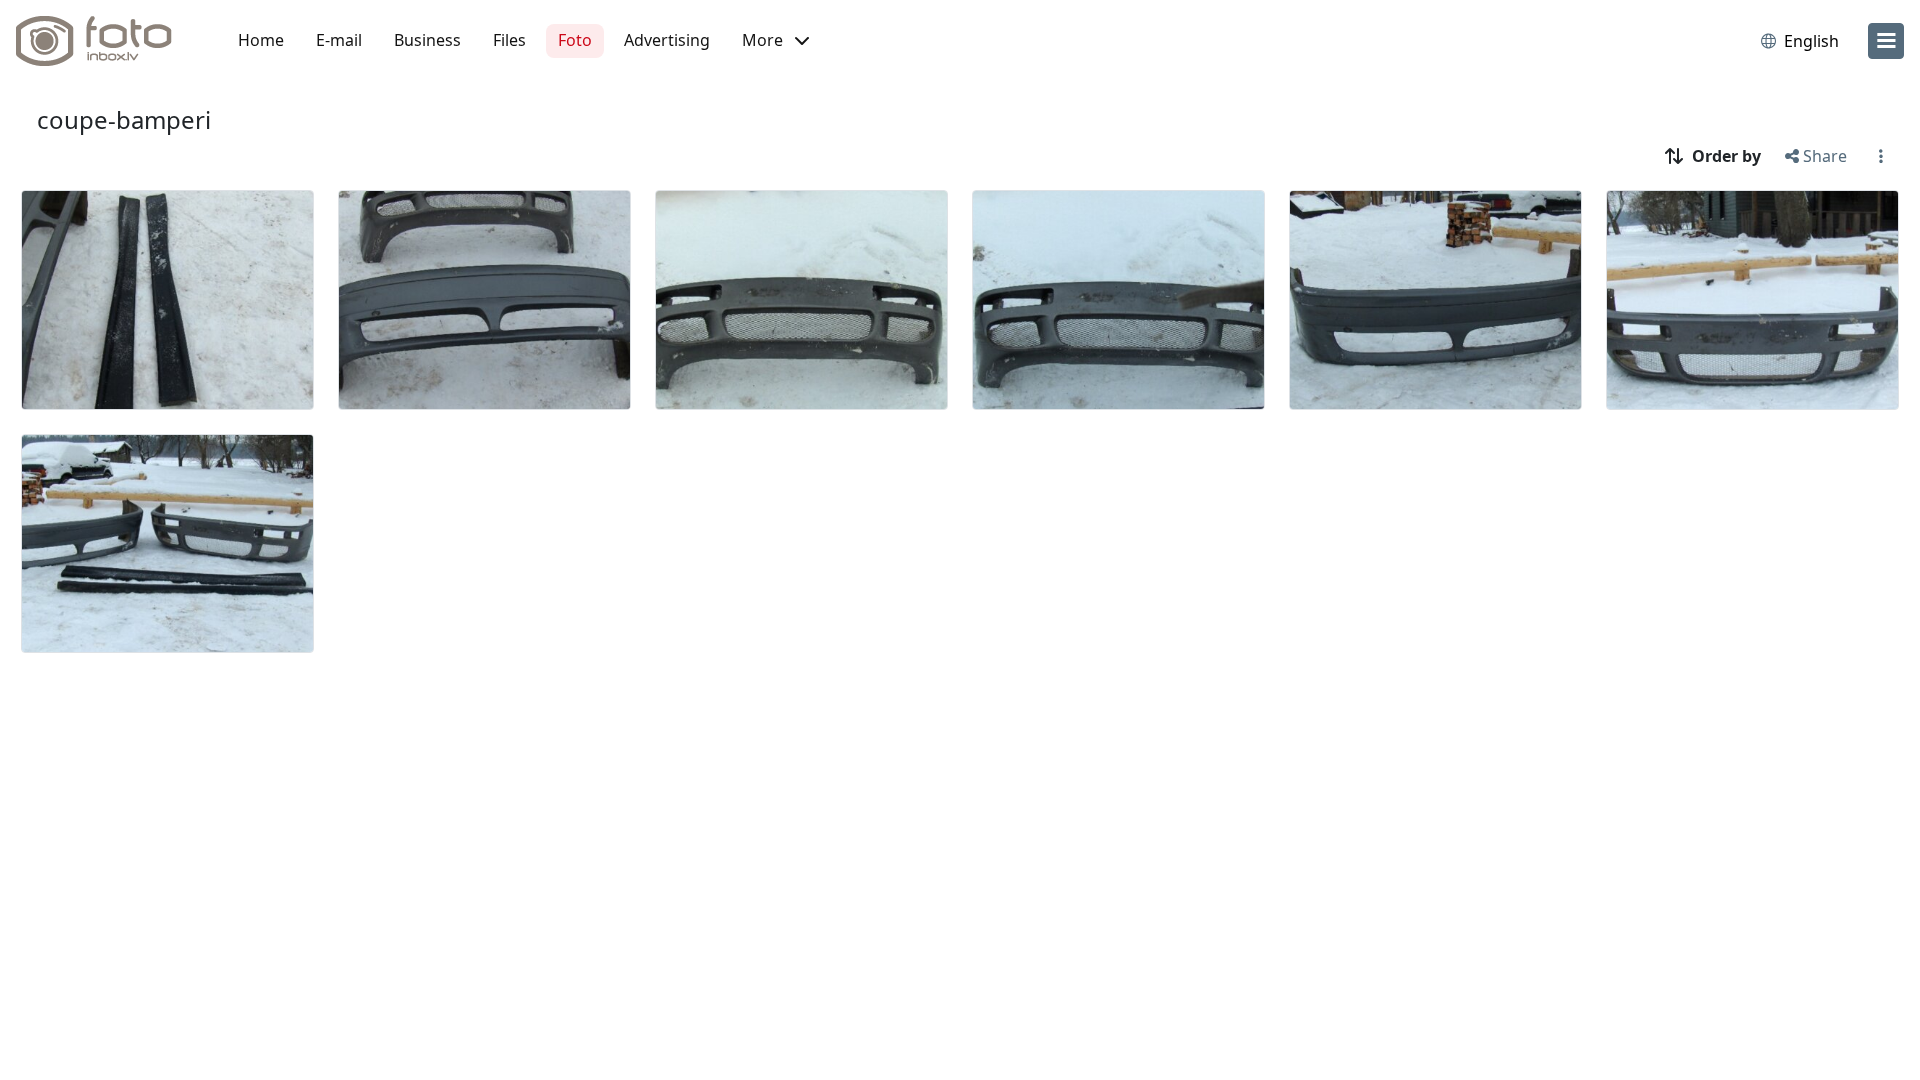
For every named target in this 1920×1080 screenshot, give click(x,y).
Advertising (667, 40)
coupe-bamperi (124, 119)
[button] (775, 41)
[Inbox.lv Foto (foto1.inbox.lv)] (105, 41)
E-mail (339, 40)
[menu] (1886, 41)
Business (427, 40)
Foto (575, 40)
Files (509, 40)
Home (261, 40)
